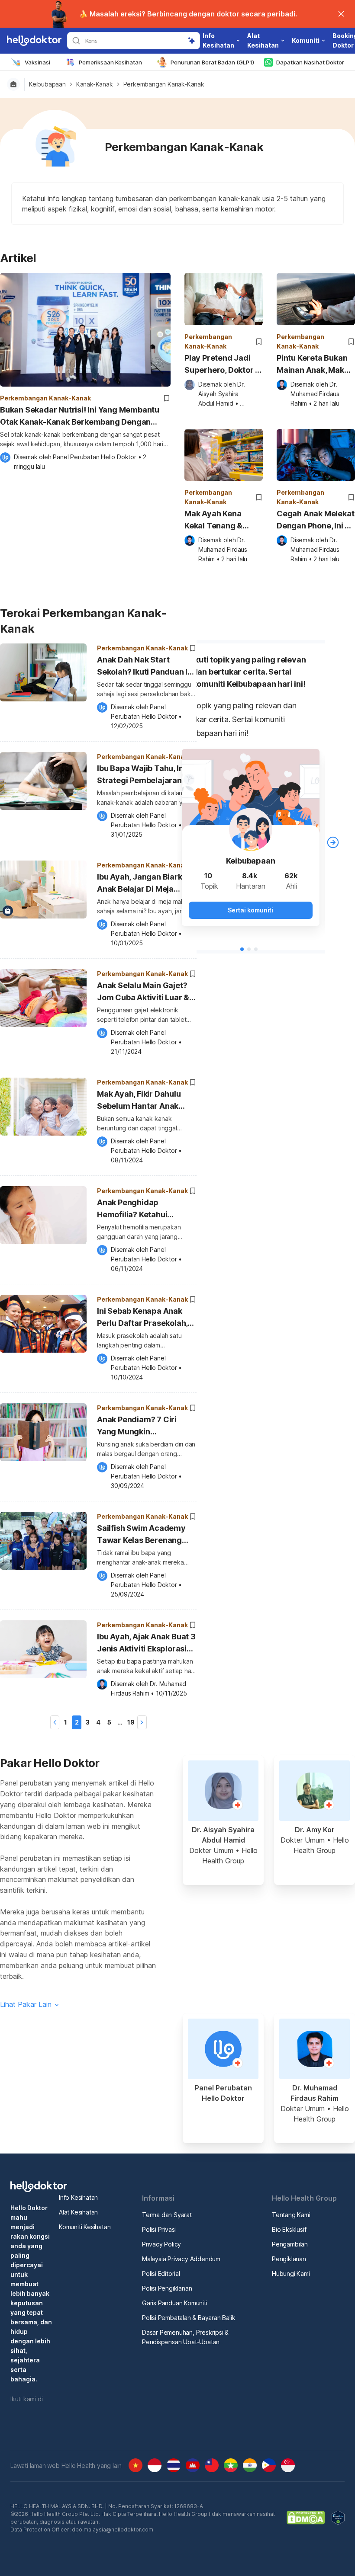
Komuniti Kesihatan (85, 2227)
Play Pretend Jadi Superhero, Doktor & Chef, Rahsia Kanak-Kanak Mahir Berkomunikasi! (223, 365)
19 (131, 1722)
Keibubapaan (47, 84)
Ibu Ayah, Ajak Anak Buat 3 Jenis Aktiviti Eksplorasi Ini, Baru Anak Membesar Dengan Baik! (146, 1644)
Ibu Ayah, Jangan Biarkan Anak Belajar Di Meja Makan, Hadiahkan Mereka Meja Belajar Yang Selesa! (146, 884)
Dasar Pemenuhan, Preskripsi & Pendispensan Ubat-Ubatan (185, 2337)
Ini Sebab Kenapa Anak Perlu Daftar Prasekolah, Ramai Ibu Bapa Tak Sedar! (142, 1318)
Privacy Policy (161, 2244)
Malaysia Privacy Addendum (181, 2259)
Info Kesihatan (78, 2197)
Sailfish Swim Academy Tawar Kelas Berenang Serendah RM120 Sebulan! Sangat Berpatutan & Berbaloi (147, 1535)
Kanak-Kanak (95, 84)
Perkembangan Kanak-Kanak (164, 84)
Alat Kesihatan (78, 2212)
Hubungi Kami (291, 2274)
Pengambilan (290, 2244)
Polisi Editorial (161, 2274)
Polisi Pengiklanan (167, 2288)
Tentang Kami (291, 2215)
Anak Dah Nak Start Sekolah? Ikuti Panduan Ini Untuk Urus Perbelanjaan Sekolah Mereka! (146, 667)
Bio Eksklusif (289, 2229)
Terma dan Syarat (167, 2215)
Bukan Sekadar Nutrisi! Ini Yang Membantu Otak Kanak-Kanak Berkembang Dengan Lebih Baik (80, 417)
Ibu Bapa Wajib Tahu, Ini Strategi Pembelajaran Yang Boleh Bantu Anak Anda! (141, 776)
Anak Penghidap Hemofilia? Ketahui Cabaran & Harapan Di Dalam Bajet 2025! (139, 1210)
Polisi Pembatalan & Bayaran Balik (189, 2318)
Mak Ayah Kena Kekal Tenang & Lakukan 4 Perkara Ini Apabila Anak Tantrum (219, 520)
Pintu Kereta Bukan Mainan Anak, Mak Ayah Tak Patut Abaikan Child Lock (312, 365)
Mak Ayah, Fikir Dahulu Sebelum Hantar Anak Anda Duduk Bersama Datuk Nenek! (139, 1101)
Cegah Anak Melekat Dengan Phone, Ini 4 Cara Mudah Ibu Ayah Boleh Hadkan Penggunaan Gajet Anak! (315, 520)
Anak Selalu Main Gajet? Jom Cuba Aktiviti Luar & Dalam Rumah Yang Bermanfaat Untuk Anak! (143, 993)
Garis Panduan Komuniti (175, 2303)
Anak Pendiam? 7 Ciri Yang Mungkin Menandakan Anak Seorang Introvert (137, 1427)
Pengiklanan (289, 2259)
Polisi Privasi (159, 2229)
